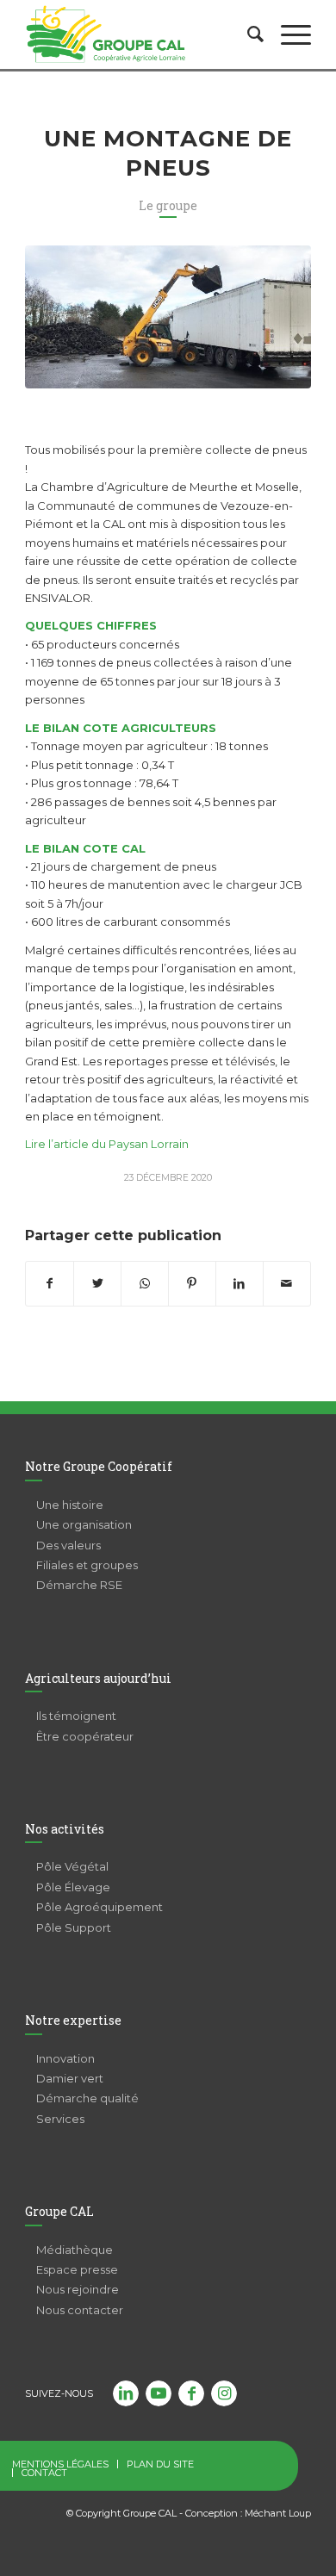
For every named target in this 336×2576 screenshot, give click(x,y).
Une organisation (84, 1524)
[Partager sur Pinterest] (192, 1284)
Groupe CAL (59, 2211)
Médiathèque (75, 2250)
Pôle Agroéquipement (100, 1907)
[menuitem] (247, 34)
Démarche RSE (79, 1585)
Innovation (65, 2058)
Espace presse (77, 2269)
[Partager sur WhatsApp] (145, 1284)
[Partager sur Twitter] (97, 1284)
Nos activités (65, 1829)
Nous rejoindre (78, 2289)
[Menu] (287, 34)
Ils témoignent (76, 1716)
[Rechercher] (247, 34)
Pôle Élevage (73, 1887)
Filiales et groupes (87, 1565)
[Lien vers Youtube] (159, 2393)
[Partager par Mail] (287, 1284)
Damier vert (70, 2078)
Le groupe (168, 205)
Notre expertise (73, 2020)
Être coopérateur (85, 1736)
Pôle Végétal (72, 1866)
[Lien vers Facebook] (191, 2393)
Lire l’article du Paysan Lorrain (107, 1144)
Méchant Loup (278, 2513)
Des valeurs (68, 1545)
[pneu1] (168, 317)
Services (60, 2119)
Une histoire (70, 1505)
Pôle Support (74, 1927)
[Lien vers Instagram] (224, 2393)
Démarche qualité (87, 2098)
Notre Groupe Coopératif (99, 1466)
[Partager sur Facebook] (50, 1284)
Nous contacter (80, 2310)
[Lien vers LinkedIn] (126, 2393)
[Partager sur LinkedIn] (240, 1284)
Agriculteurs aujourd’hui (98, 1678)
